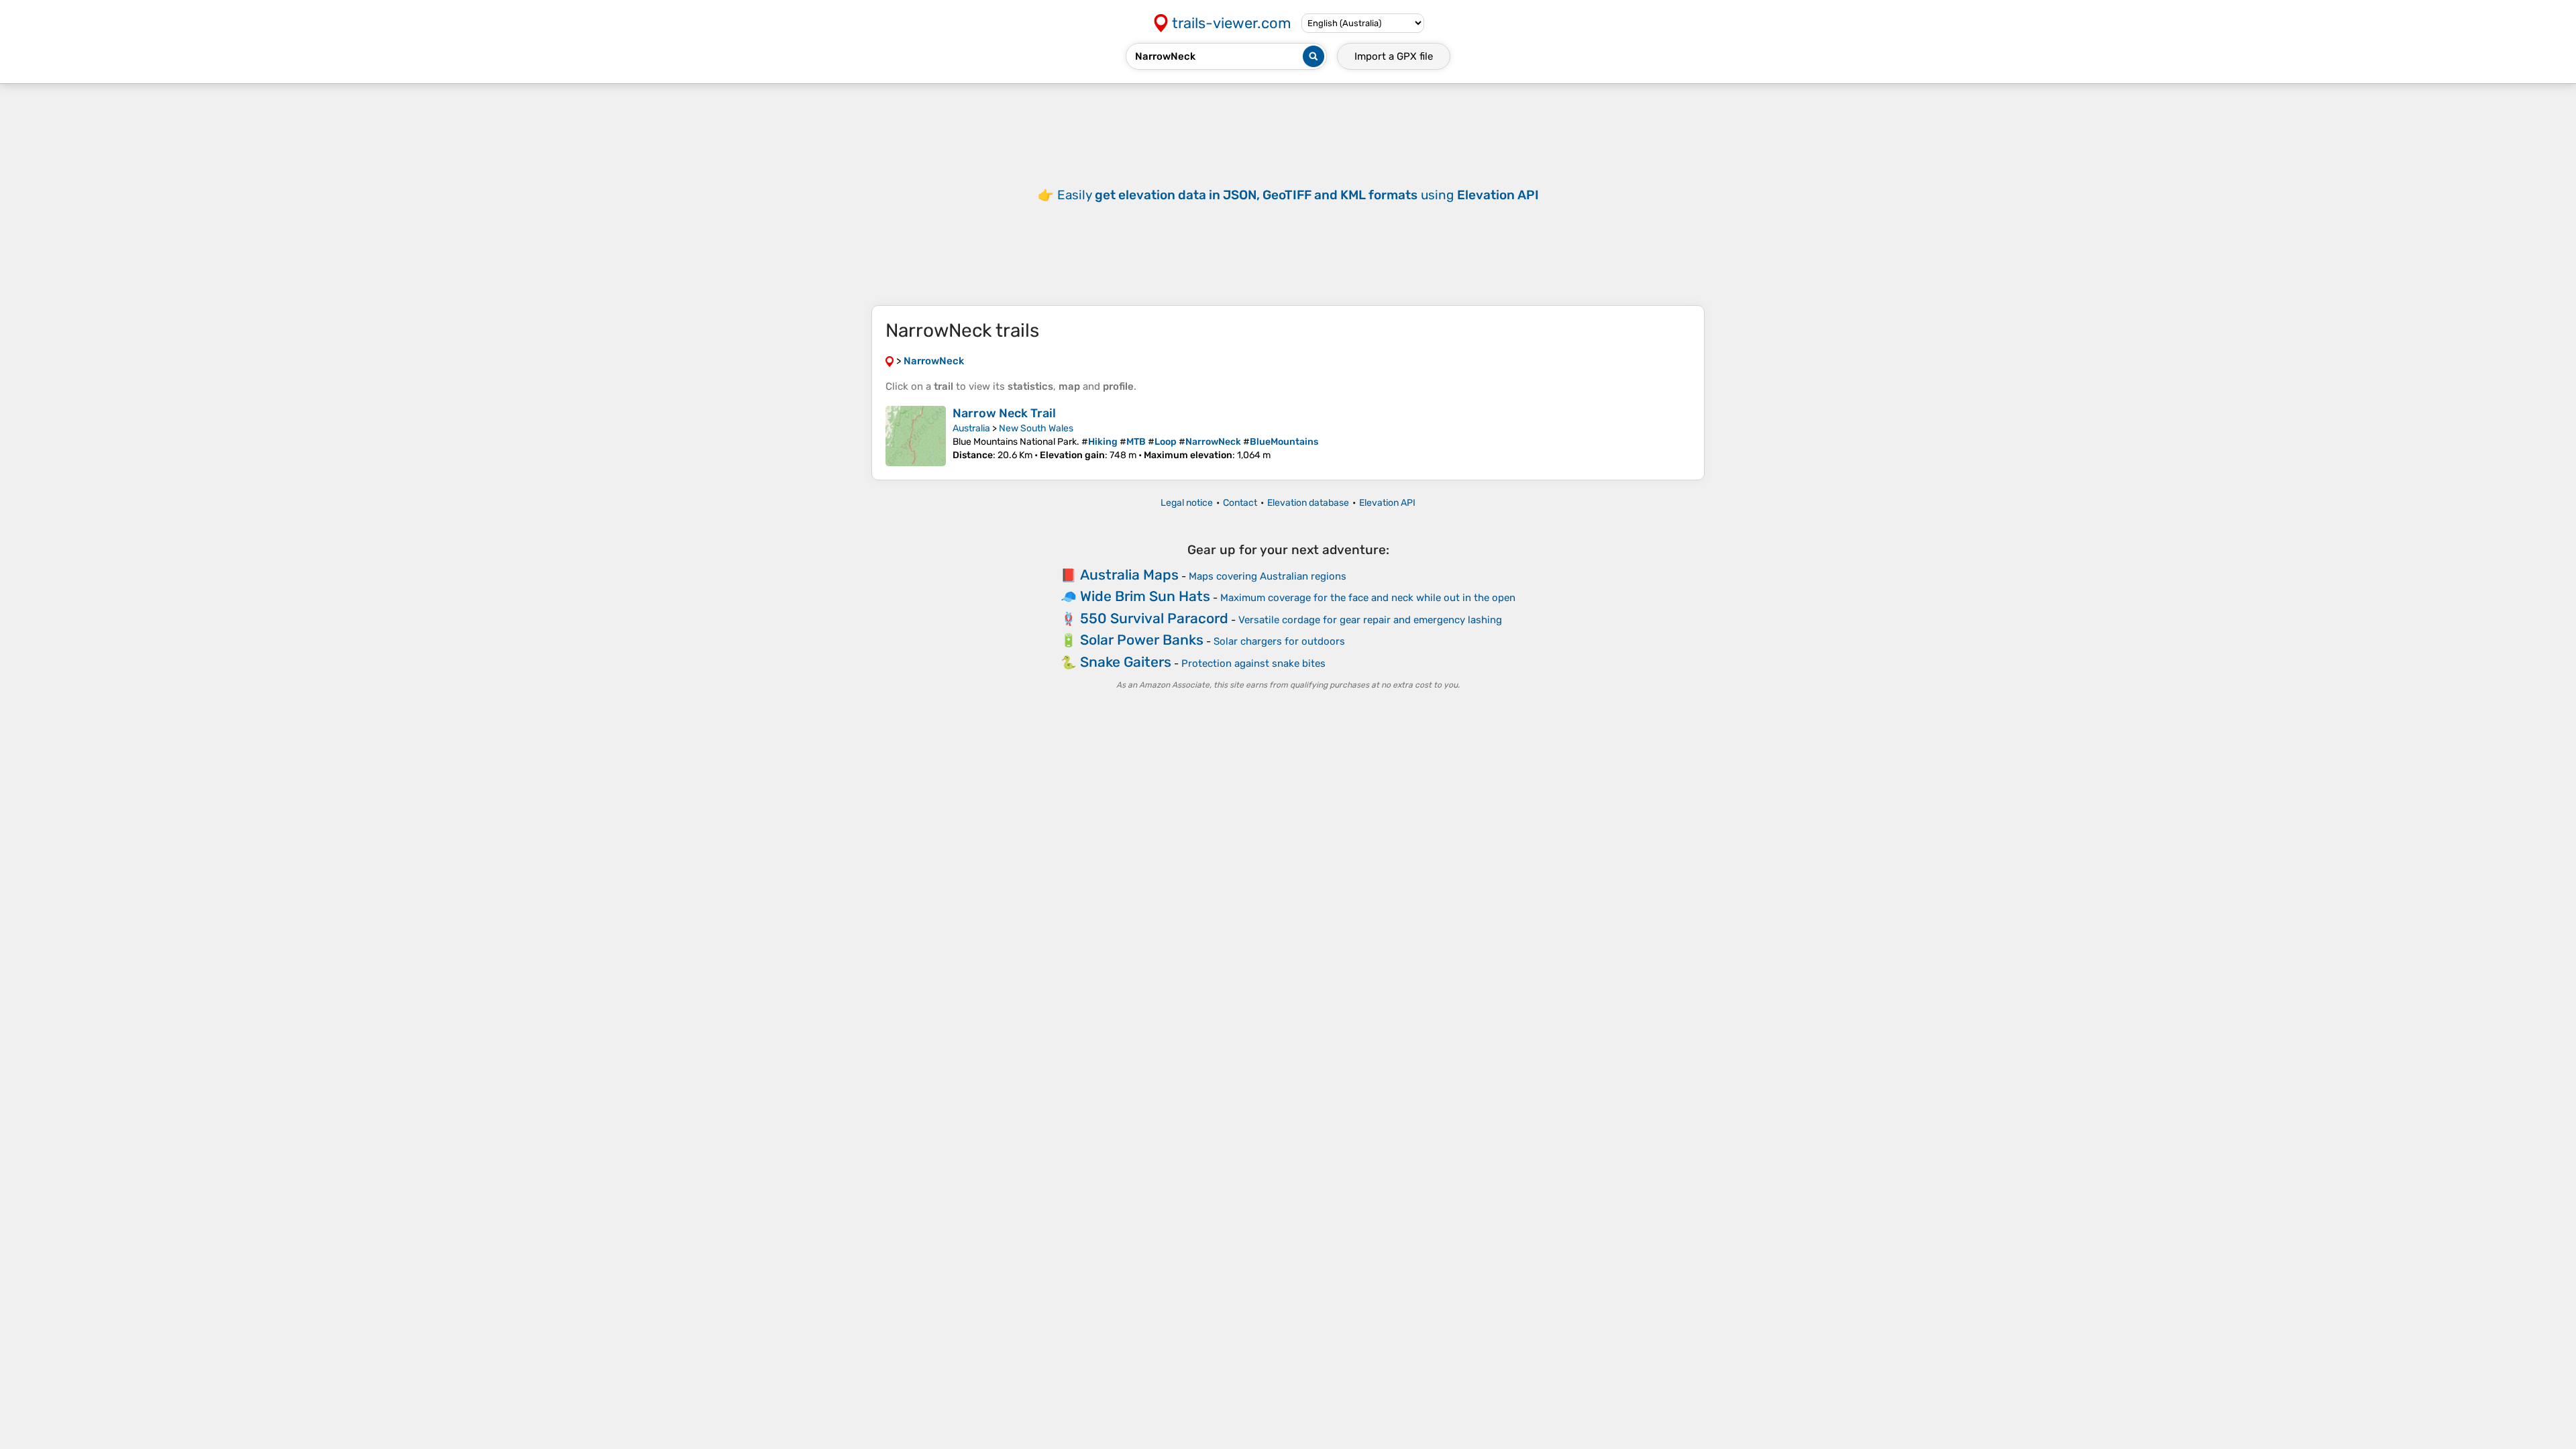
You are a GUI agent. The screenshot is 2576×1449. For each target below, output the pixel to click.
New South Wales (1036, 428)
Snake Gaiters (1126, 662)
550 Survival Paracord (1154, 618)
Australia (971, 428)
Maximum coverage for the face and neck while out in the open (1368, 598)
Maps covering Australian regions (1268, 576)
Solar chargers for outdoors (1279, 641)
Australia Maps (1129, 575)
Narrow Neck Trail (1004, 413)
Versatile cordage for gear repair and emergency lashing (1370, 620)
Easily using (1298, 195)
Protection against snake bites (1253, 663)
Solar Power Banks (1142, 640)
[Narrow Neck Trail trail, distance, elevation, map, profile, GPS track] (916, 436)
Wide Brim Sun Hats (1145, 596)
